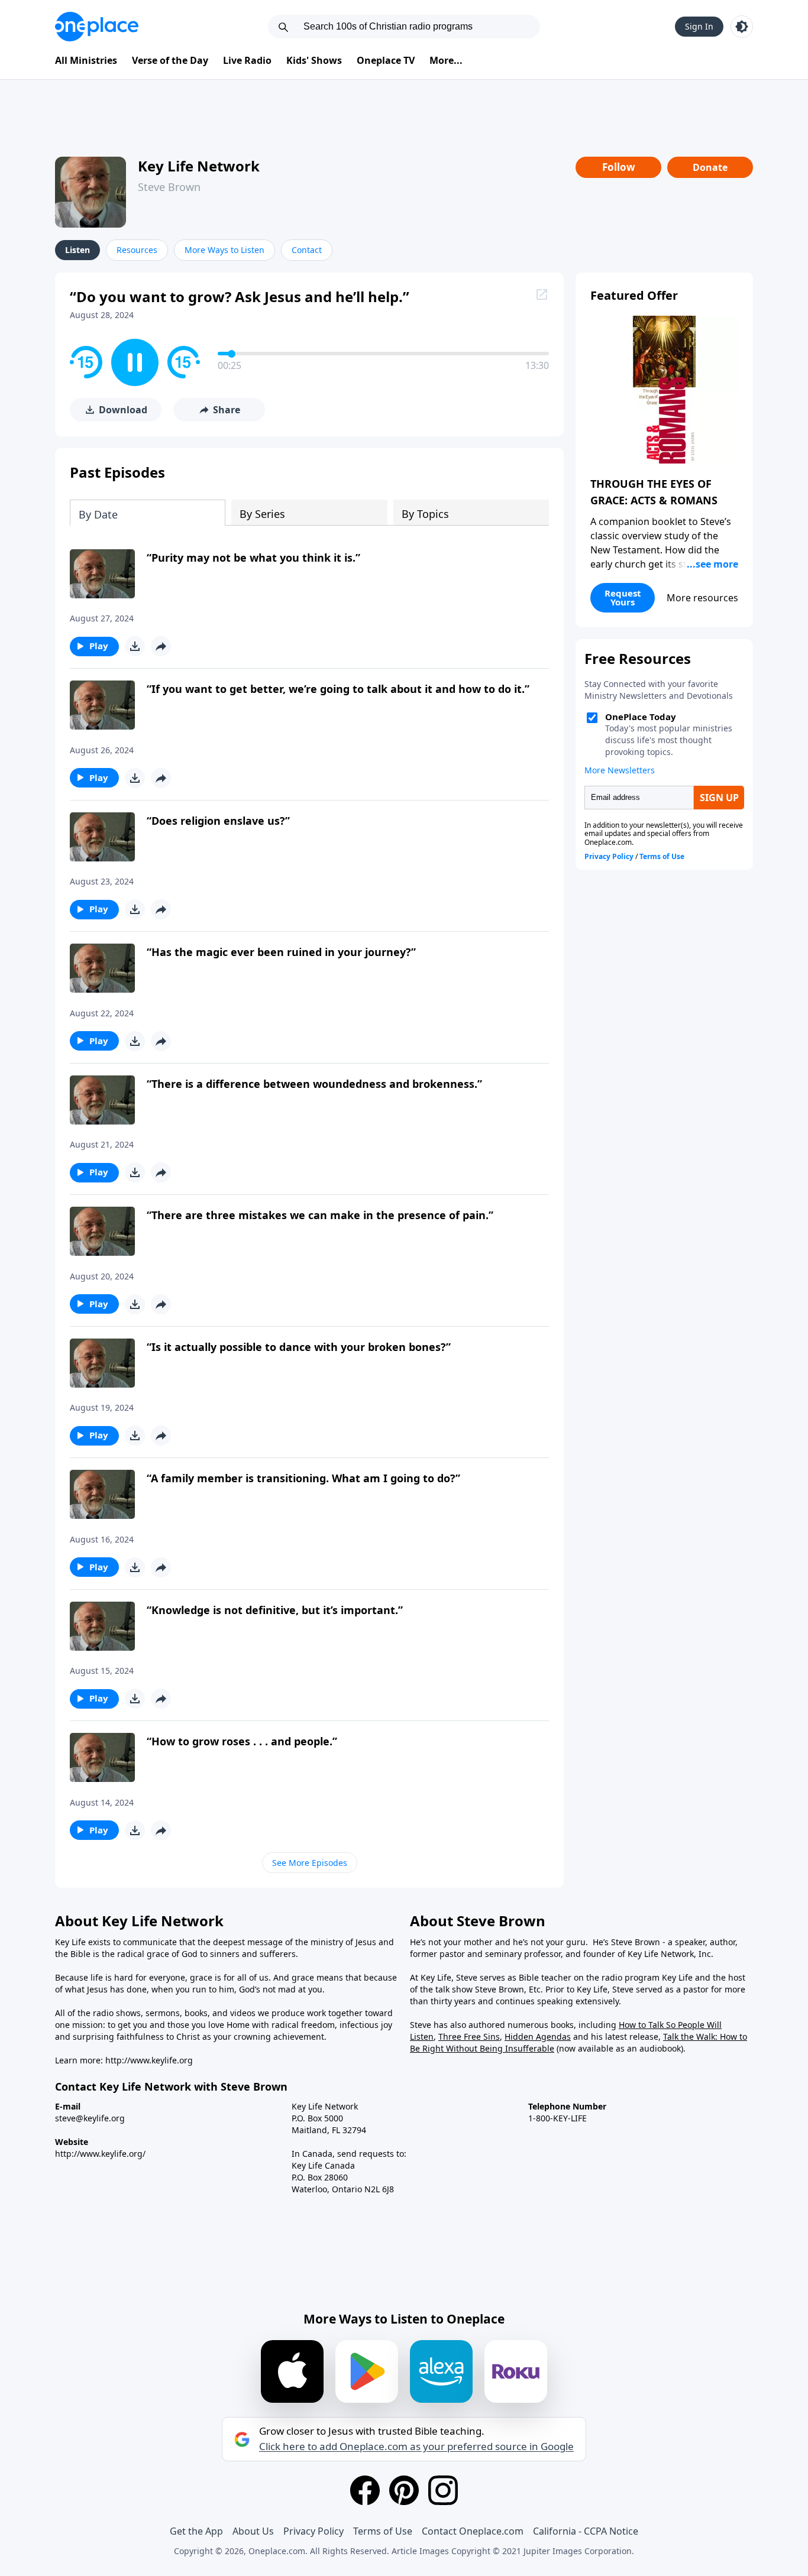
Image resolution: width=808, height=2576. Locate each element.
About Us (253, 2531)
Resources (137, 250)
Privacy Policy (313, 2531)
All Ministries (86, 60)
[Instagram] (443, 2490)
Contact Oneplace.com (473, 2531)
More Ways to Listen (224, 250)
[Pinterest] (404, 2490)
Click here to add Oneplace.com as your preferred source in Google (416, 2447)
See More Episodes (310, 1863)
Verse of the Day (170, 60)
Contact (307, 250)
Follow (619, 167)
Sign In (699, 26)
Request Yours (623, 597)
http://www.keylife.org (149, 2060)
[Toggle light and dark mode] (742, 27)
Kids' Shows (314, 60)
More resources (702, 598)
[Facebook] (365, 2490)
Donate (710, 167)
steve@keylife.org (90, 2118)
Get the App (196, 2531)
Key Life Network (199, 166)
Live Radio (247, 60)
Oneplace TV (386, 60)
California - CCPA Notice (586, 2531)
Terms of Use (383, 2531)
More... (446, 60)
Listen (77, 250)
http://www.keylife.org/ (100, 2154)
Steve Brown (169, 187)
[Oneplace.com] (97, 27)
